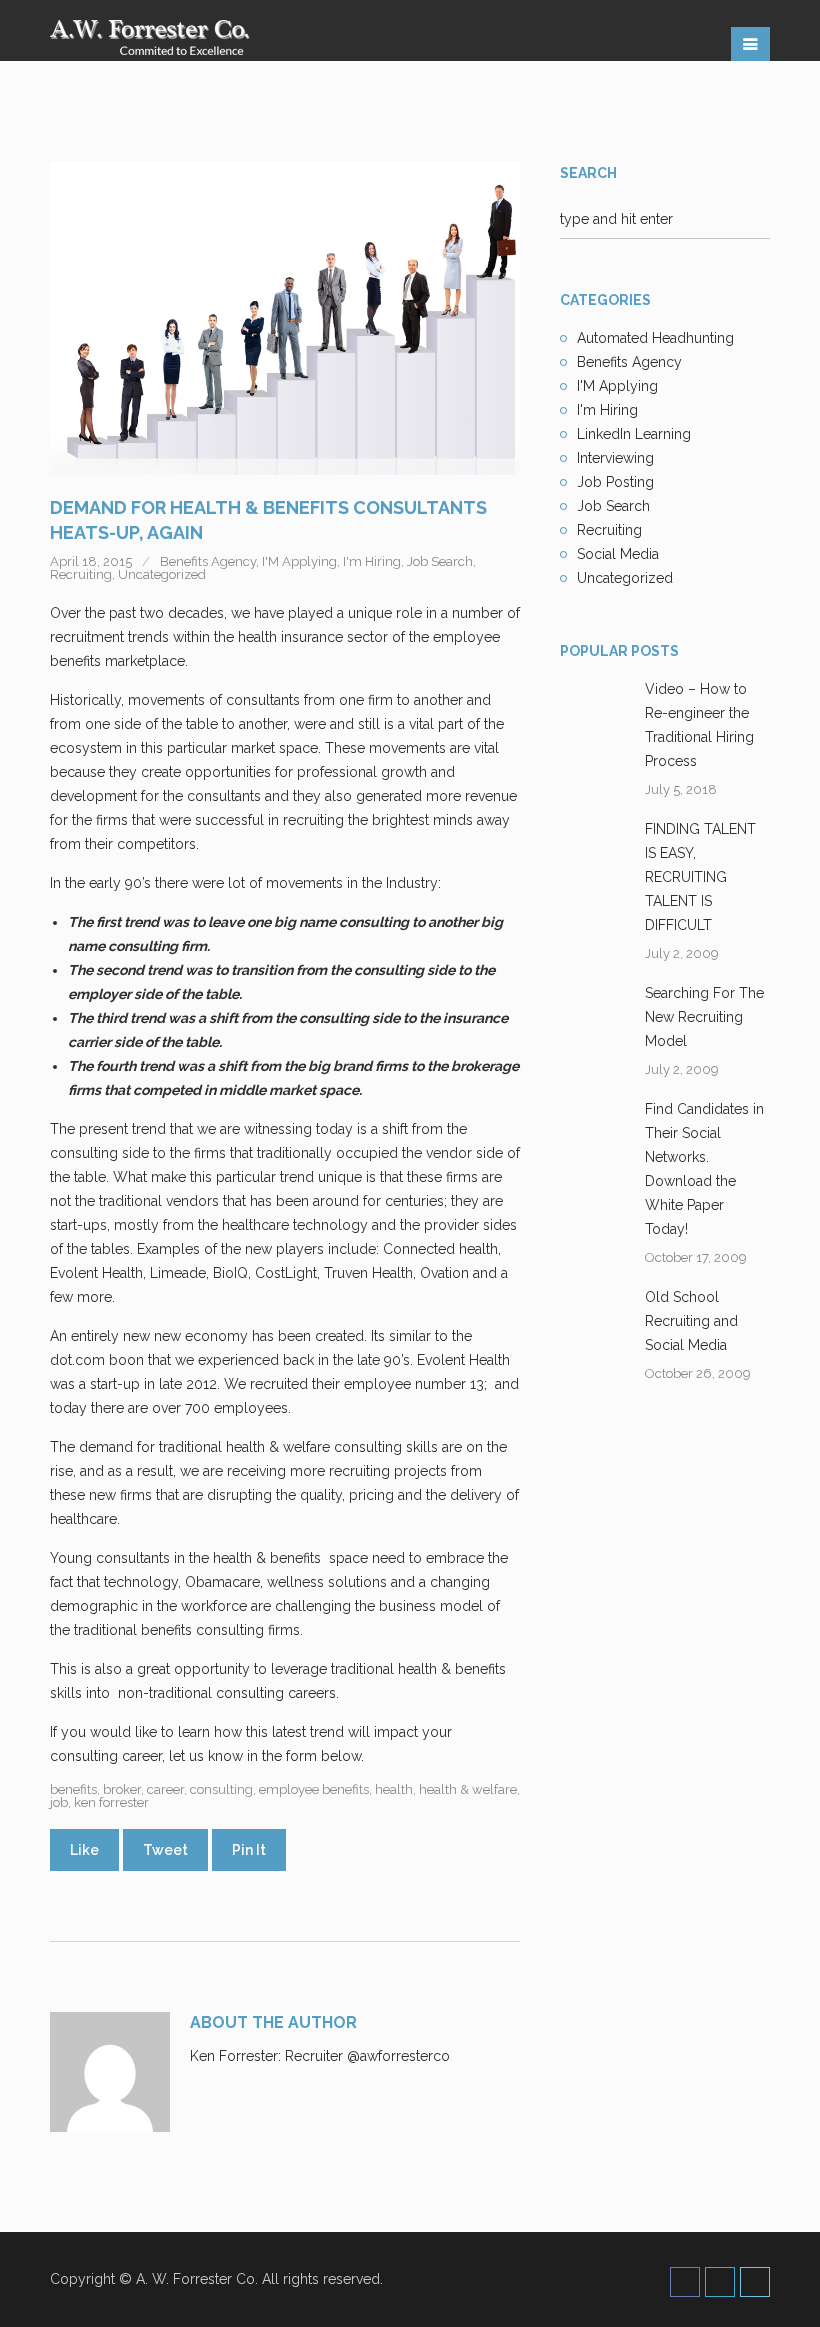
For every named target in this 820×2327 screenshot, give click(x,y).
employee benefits (314, 1789)
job (59, 1802)
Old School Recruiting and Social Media (691, 1321)
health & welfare (468, 1789)
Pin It (249, 1850)
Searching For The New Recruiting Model (704, 1017)
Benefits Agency (208, 561)
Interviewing (615, 458)
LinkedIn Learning (634, 434)
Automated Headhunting (655, 338)
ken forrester (111, 1802)
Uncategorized (162, 574)
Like (84, 1850)
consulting (221, 1789)
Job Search (440, 561)
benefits (73, 1789)
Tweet (165, 1850)
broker (122, 1789)
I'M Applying (299, 561)
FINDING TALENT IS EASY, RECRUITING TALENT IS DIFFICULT (700, 877)
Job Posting (615, 482)
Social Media (618, 554)
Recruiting (81, 574)
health (394, 1789)
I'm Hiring (372, 561)
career (165, 1789)
